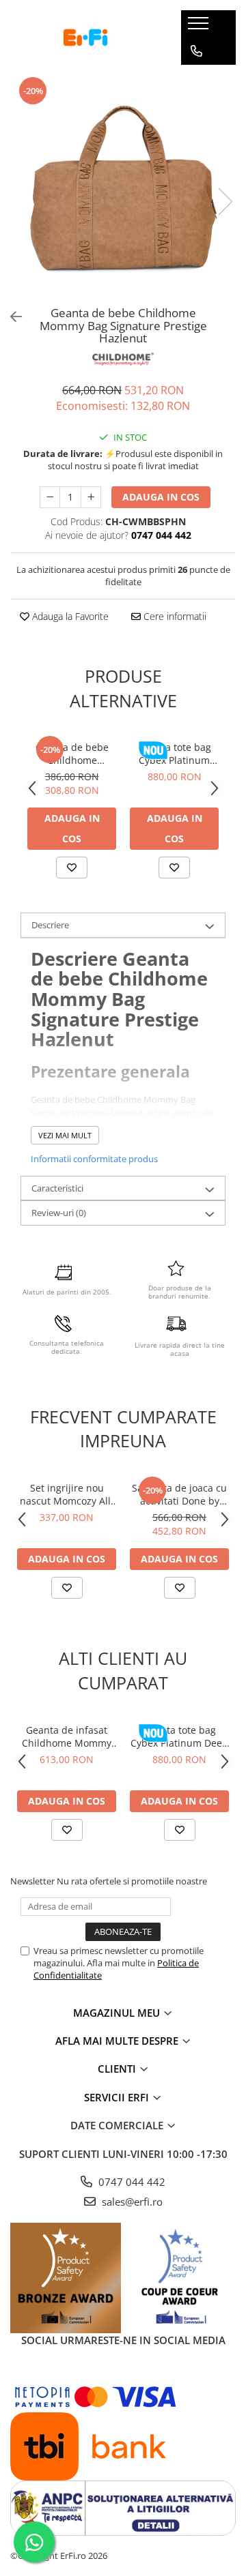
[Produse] (200, 27)
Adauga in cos (161, 497)
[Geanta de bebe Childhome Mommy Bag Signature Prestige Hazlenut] (123, 188)
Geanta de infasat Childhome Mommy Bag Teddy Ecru (67, 1736)
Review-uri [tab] (59, 1213)
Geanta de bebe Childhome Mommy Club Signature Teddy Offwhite (72, 754)
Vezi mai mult (65, 1135)
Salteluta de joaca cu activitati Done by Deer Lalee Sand (179, 1494)
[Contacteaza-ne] (196, 51)
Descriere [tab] (50, 925)
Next (225, 202)
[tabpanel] (123, 188)
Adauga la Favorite (69, 616)
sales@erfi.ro (131, 2202)
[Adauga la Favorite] (72, 868)
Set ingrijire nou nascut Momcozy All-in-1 (67, 1494)
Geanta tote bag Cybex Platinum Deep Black (175, 754)
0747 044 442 (131, 2182)
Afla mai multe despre (118, 2041)
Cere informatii (174, 616)
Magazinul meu (118, 2013)
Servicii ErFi (118, 2097)
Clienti (118, 2069)
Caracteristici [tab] (57, 1188)
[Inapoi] (10, 317)
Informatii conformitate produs (94, 1159)
